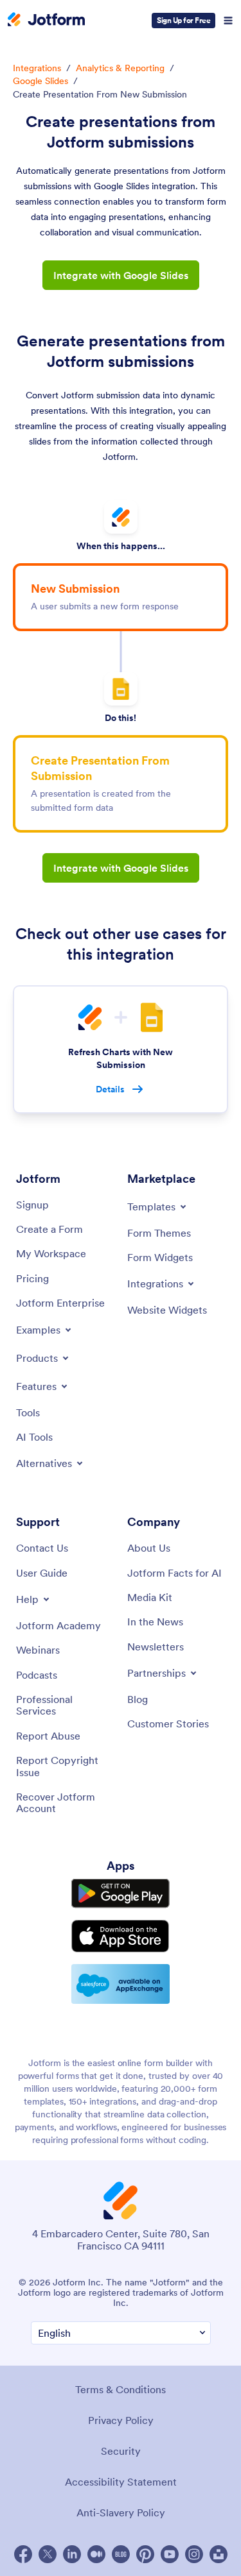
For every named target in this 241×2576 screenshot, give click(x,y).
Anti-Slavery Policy (121, 2512)
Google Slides (40, 81)
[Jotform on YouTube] (170, 2554)
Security (121, 2451)
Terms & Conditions (121, 2389)
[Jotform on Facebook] (23, 2554)
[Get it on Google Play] (121, 1894)
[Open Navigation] (228, 21)
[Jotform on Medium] (96, 2554)
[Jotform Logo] (46, 21)
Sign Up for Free (183, 20)
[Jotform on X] (48, 2554)
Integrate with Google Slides (121, 275)
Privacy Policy (121, 2420)
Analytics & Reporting (120, 68)
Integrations (37, 68)
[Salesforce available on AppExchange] (121, 1984)
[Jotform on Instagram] (194, 2554)
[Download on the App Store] (121, 1936)
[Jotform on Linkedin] (72, 2554)
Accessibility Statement (121, 2482)
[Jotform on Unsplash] (219, 2554)
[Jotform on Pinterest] (145, 2554)
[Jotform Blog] (121, 2554)
